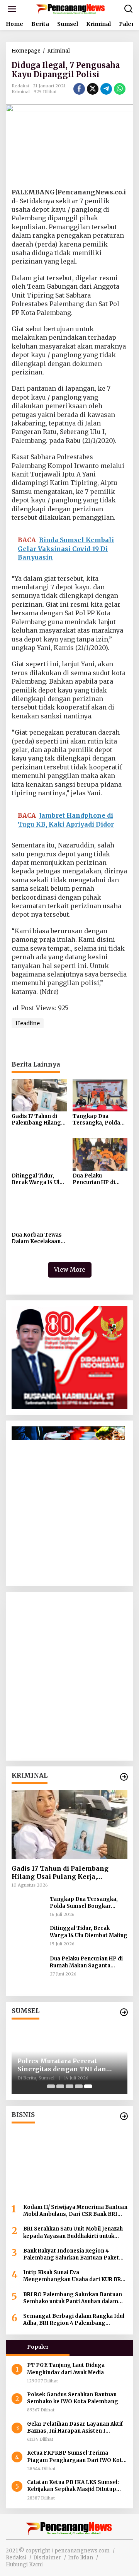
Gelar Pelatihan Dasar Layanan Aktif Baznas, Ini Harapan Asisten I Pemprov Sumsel (75, 2428)
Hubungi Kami (24, 2565)
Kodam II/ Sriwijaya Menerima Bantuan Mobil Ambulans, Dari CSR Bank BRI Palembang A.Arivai (75, 2211)
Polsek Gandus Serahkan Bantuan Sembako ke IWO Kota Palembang (73, 2398)
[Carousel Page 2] (60, 2086)
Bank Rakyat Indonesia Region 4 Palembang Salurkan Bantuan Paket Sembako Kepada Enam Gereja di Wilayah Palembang (71, 2254)
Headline (28, 1023)
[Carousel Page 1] (51, 2086)
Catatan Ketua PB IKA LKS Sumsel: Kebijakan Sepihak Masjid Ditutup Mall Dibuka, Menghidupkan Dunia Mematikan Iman (73, 2486)
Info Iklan (81, 2558)
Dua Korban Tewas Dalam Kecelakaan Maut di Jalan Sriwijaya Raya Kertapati (37, 1239)
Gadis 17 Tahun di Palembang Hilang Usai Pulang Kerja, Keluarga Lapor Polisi (36, 1120)
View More (70, 1270)
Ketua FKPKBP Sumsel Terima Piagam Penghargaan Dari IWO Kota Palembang (76, 2457)
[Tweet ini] (93, 89)
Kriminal (21, 92)
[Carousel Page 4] (79, 2086)
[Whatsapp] (120, 89)
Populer (38, 2347)
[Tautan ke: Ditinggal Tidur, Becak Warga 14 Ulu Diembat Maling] (28, 1937)
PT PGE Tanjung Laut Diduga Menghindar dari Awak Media (66, 2369)
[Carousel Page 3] (69, 2086)
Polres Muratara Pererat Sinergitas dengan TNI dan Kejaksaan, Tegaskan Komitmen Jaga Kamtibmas (63, 2065)
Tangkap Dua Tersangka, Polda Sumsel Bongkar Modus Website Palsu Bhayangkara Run (98, 1120)
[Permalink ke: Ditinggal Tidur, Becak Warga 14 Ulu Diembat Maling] (39, 1154)
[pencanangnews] (71, 9)
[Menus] (12, 9)
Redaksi (16, 2558)
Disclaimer (47, 2558)
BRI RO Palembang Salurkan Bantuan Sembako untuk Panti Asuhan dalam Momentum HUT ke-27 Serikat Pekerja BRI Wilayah (74, 2298)
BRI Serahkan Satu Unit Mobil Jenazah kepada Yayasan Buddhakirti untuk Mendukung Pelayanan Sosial (73, 2232)
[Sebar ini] (79, 89)
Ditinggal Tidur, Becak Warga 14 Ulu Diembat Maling (37, 1179)
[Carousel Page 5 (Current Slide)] (88, 2086)
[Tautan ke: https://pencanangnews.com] (124, 1777)
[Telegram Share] (106, 89)
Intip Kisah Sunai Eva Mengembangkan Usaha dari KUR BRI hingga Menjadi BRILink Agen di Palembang (73, 2276)
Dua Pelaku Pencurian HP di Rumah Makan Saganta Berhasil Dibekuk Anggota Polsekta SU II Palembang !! (96, 1179)
